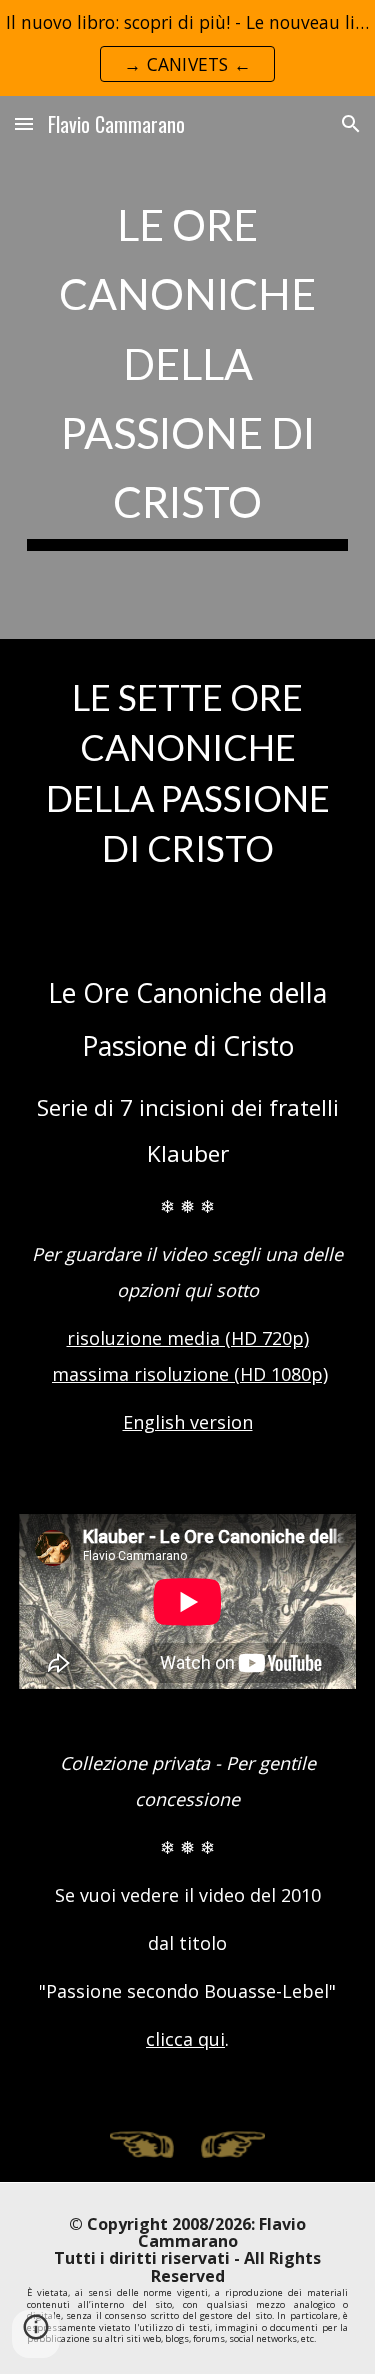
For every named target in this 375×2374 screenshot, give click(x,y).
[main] (188, 367)
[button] (24, 123)
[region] (187, 48)
